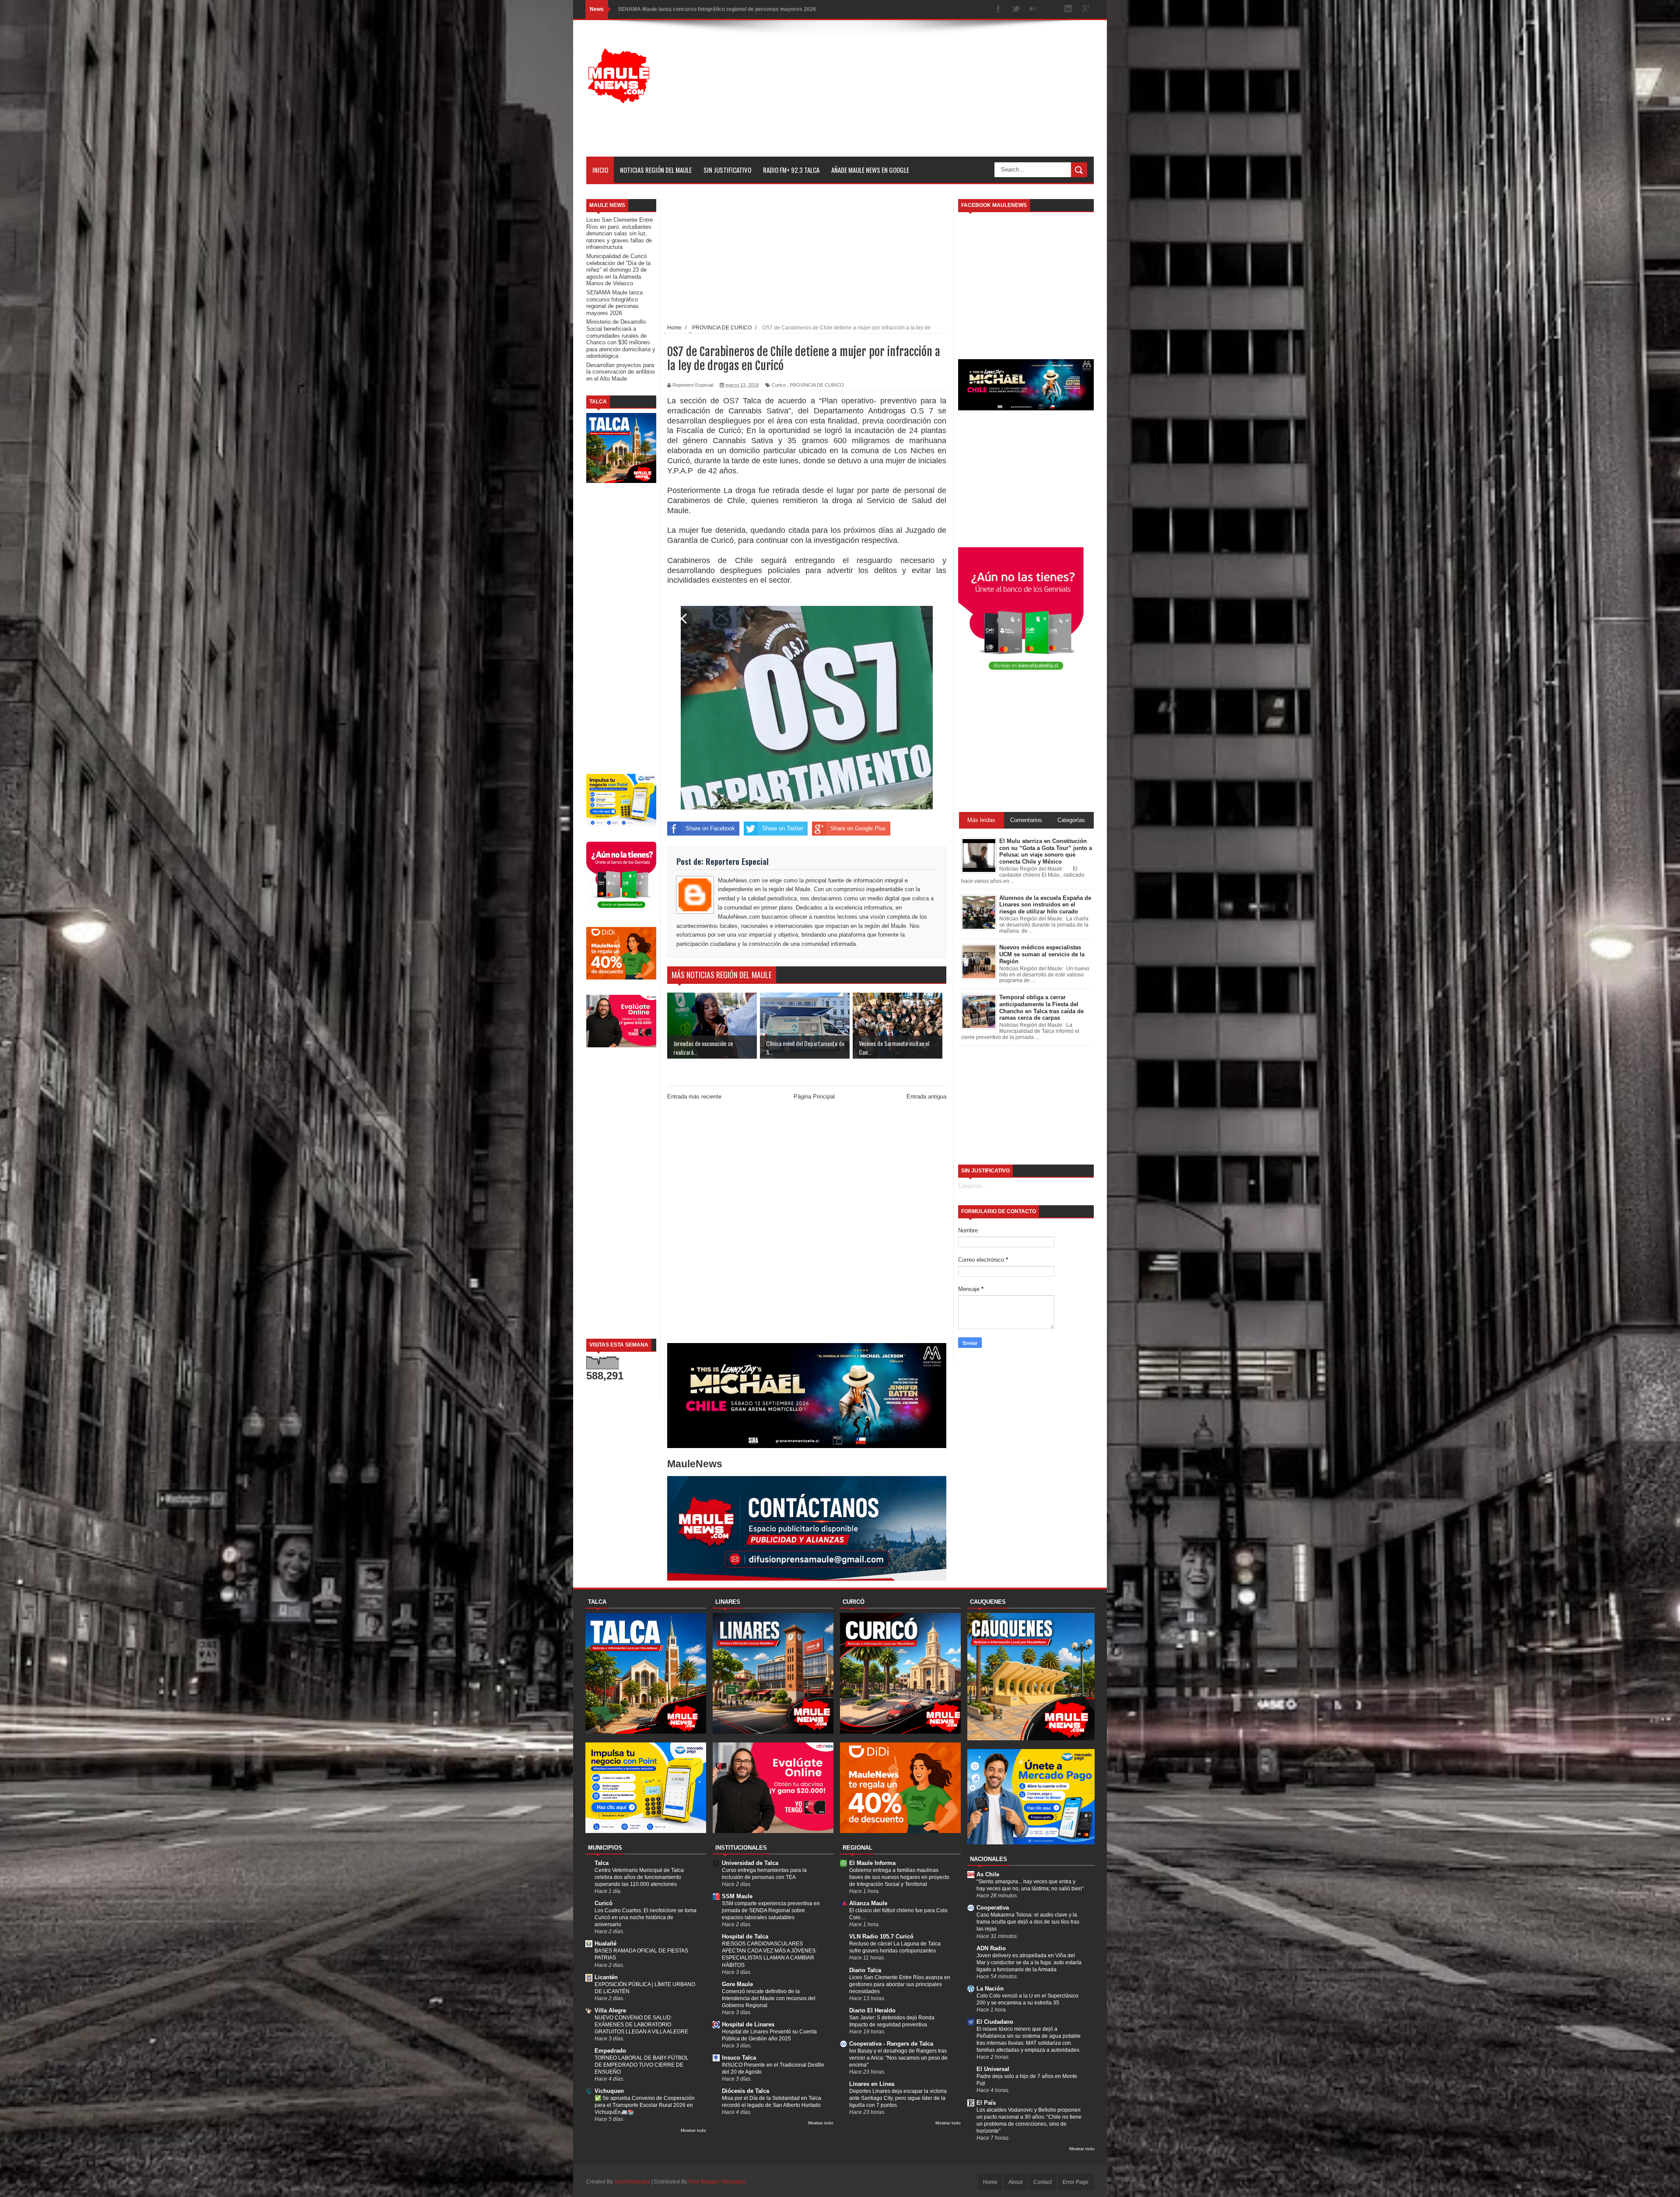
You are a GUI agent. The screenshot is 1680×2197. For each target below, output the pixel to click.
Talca (602, 1863)
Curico (779, 385)
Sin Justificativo (727, 170)
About (1015, 2182)
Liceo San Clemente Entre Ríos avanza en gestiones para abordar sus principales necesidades (900, 1984)
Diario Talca (865, 1970)
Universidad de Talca (750, 1863)
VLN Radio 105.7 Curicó (881, 1936)
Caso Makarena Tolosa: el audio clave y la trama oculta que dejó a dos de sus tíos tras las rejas (1028, 1922)
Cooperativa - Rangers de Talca (891, 2044)
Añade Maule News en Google (870, 170)
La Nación (990, 1989)
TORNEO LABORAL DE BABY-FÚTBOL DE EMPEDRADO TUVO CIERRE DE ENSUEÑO (642, 2065)
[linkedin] (1068, 9)
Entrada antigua (926, 1097)
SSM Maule (737, 1896)
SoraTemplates (632, 2182)
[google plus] (1086, 9)
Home (990, 2182)
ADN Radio (991, 1948)
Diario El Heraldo (872, 2010)
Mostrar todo (693, 2130)
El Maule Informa (872, 1863)
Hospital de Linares (748, 2024)
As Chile (988, 1874)
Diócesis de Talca (745, 2091)
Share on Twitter (783, 828)
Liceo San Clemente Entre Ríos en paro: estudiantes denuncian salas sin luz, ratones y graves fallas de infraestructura (619, 233)
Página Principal (814, 1097)
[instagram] (1051, 9)
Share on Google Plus (858, 828)
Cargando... (973, 1186)
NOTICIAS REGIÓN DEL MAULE (656, 170)
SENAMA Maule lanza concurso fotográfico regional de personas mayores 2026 (614, 303)
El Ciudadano (995, 2022)
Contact (1043, 2182)
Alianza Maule (868, 1903)
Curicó (604, 1903)
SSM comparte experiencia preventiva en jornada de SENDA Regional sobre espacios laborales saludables (771, 1910)
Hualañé (605, 1943)
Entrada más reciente (694, 1097)
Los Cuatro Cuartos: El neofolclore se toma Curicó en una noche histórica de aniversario (646, 1917)
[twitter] (1016, 9)
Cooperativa (993, 1908)
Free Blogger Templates (717, 2182)
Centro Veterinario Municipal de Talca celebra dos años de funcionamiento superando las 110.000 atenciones (639, 1877)
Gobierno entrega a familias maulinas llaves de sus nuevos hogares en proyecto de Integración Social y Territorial (899, 1877)
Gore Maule (737, 1984)
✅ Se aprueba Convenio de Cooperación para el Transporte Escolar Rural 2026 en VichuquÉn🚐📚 (645, 2105)
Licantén (606, 1977)
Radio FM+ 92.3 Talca (791, 170)
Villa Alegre (610, 2010)
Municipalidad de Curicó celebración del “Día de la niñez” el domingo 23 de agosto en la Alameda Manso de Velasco (618, 270)
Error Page (1076, 2182)
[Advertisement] (934, 95)
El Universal (993, 2069)
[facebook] (998, 9)
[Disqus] (807, 1224)
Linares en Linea (872, 2084)
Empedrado (610, 2051)
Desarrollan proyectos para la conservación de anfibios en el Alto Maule (707, 9)
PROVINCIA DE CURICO (817, 385)
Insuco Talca (739, 2058)
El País (986, 2103)
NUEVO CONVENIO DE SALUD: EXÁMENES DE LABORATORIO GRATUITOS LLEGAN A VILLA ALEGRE (641, 2025)
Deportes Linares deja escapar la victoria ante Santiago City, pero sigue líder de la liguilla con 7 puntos (898, 2098)
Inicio (600, 170)
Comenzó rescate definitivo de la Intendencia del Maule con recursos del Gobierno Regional (769, 1998)
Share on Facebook (710, 828)
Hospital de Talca (745, 1936)
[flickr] (1033, 9)
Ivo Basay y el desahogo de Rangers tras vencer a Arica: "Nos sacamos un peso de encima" (898, 2058)
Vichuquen (609, 2091)
